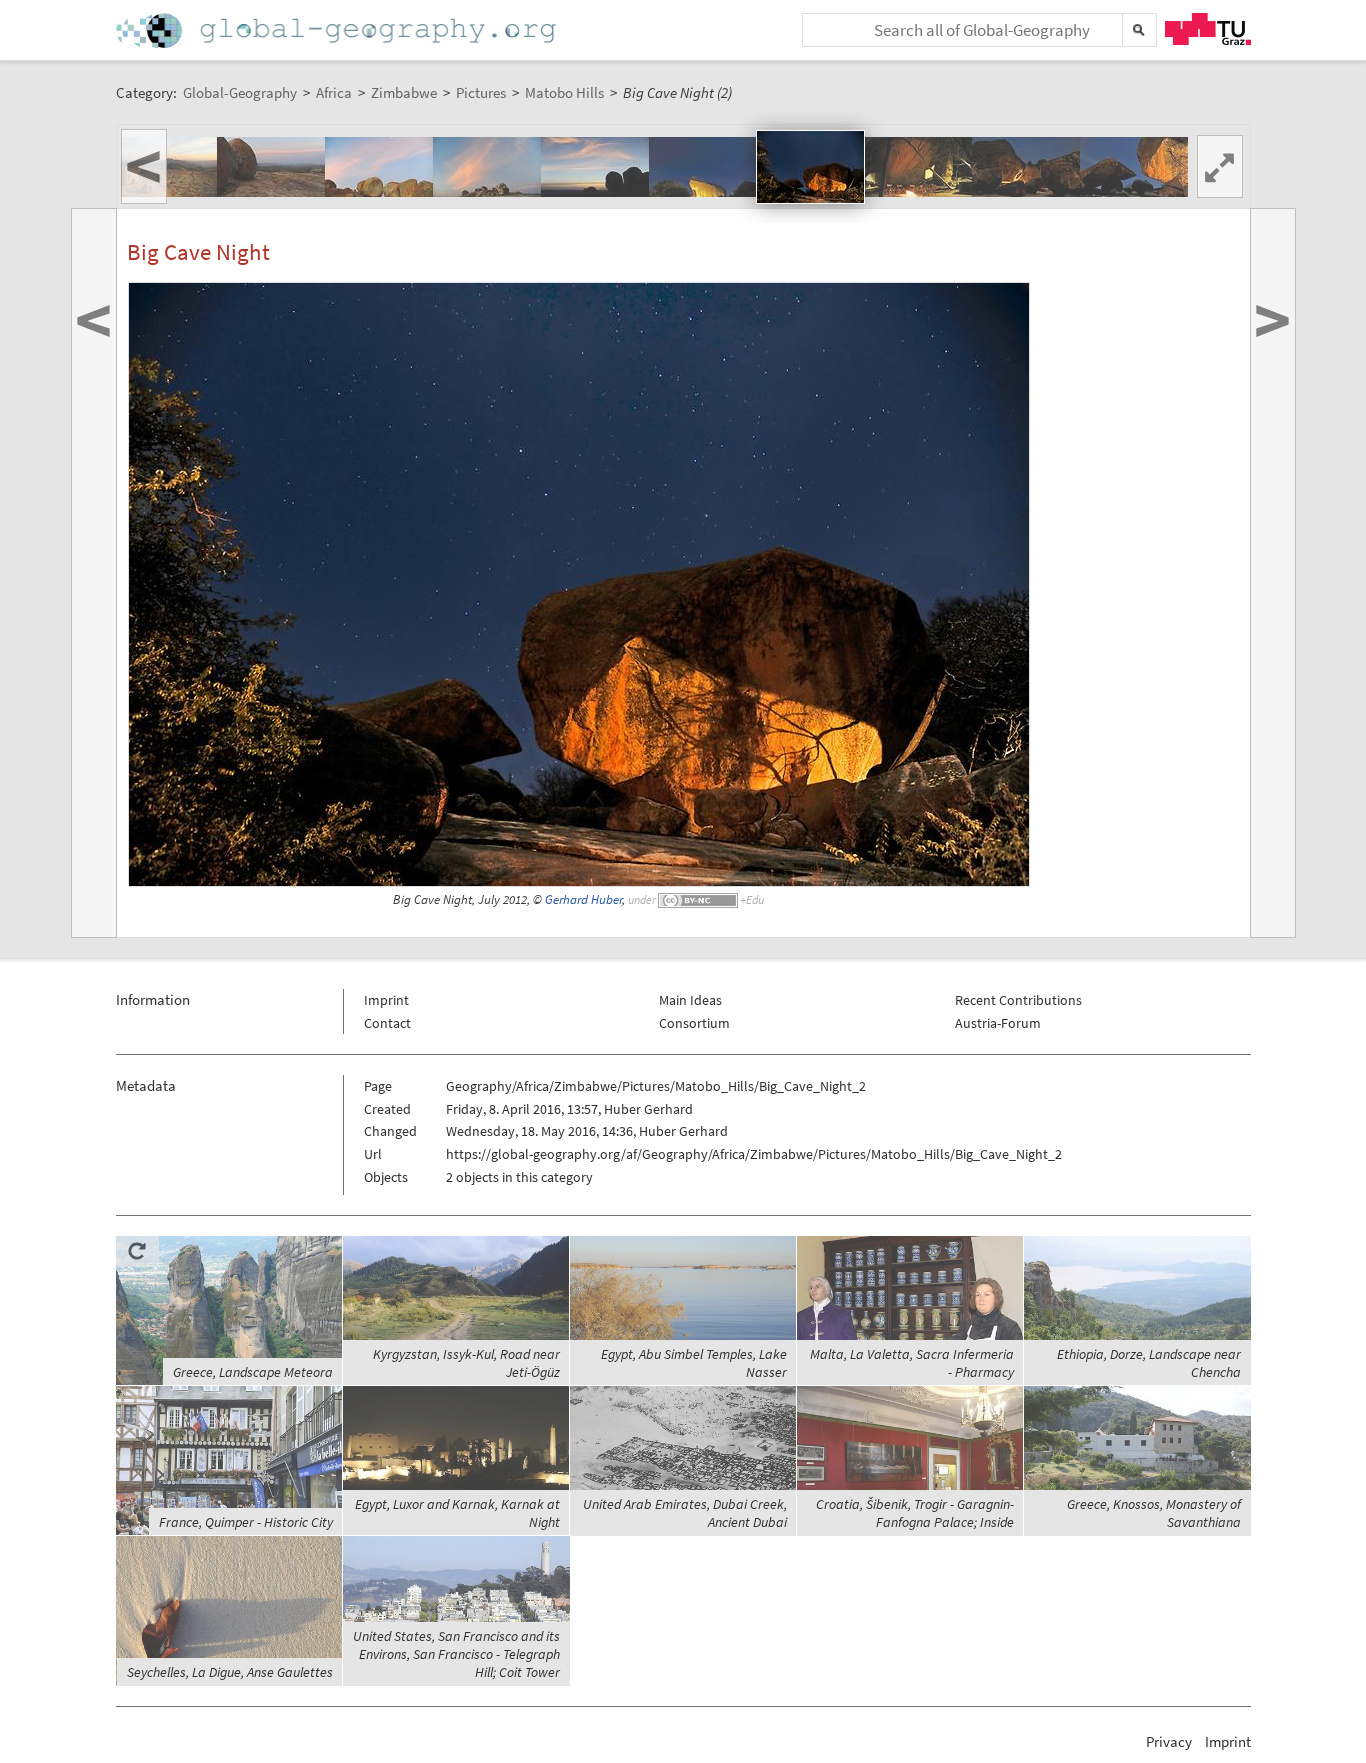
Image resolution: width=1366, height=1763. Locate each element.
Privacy (1169, 1741)
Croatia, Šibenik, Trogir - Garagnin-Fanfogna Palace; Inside (915, 1513)
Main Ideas (690, 1000)
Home (338, 30)
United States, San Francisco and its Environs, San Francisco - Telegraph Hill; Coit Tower (456, 1654)
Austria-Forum (998, 1023)
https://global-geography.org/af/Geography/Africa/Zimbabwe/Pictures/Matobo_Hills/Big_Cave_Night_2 (754, 1154)
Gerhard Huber (583, 899)
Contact (387, 1023)
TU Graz (1208, 29)
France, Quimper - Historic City (246, 1522)
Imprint (386, 1000)
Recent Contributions (1018, 1000)
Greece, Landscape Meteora (253, 1372)
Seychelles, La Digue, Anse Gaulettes (230, 1672)
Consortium (694, 1023)
